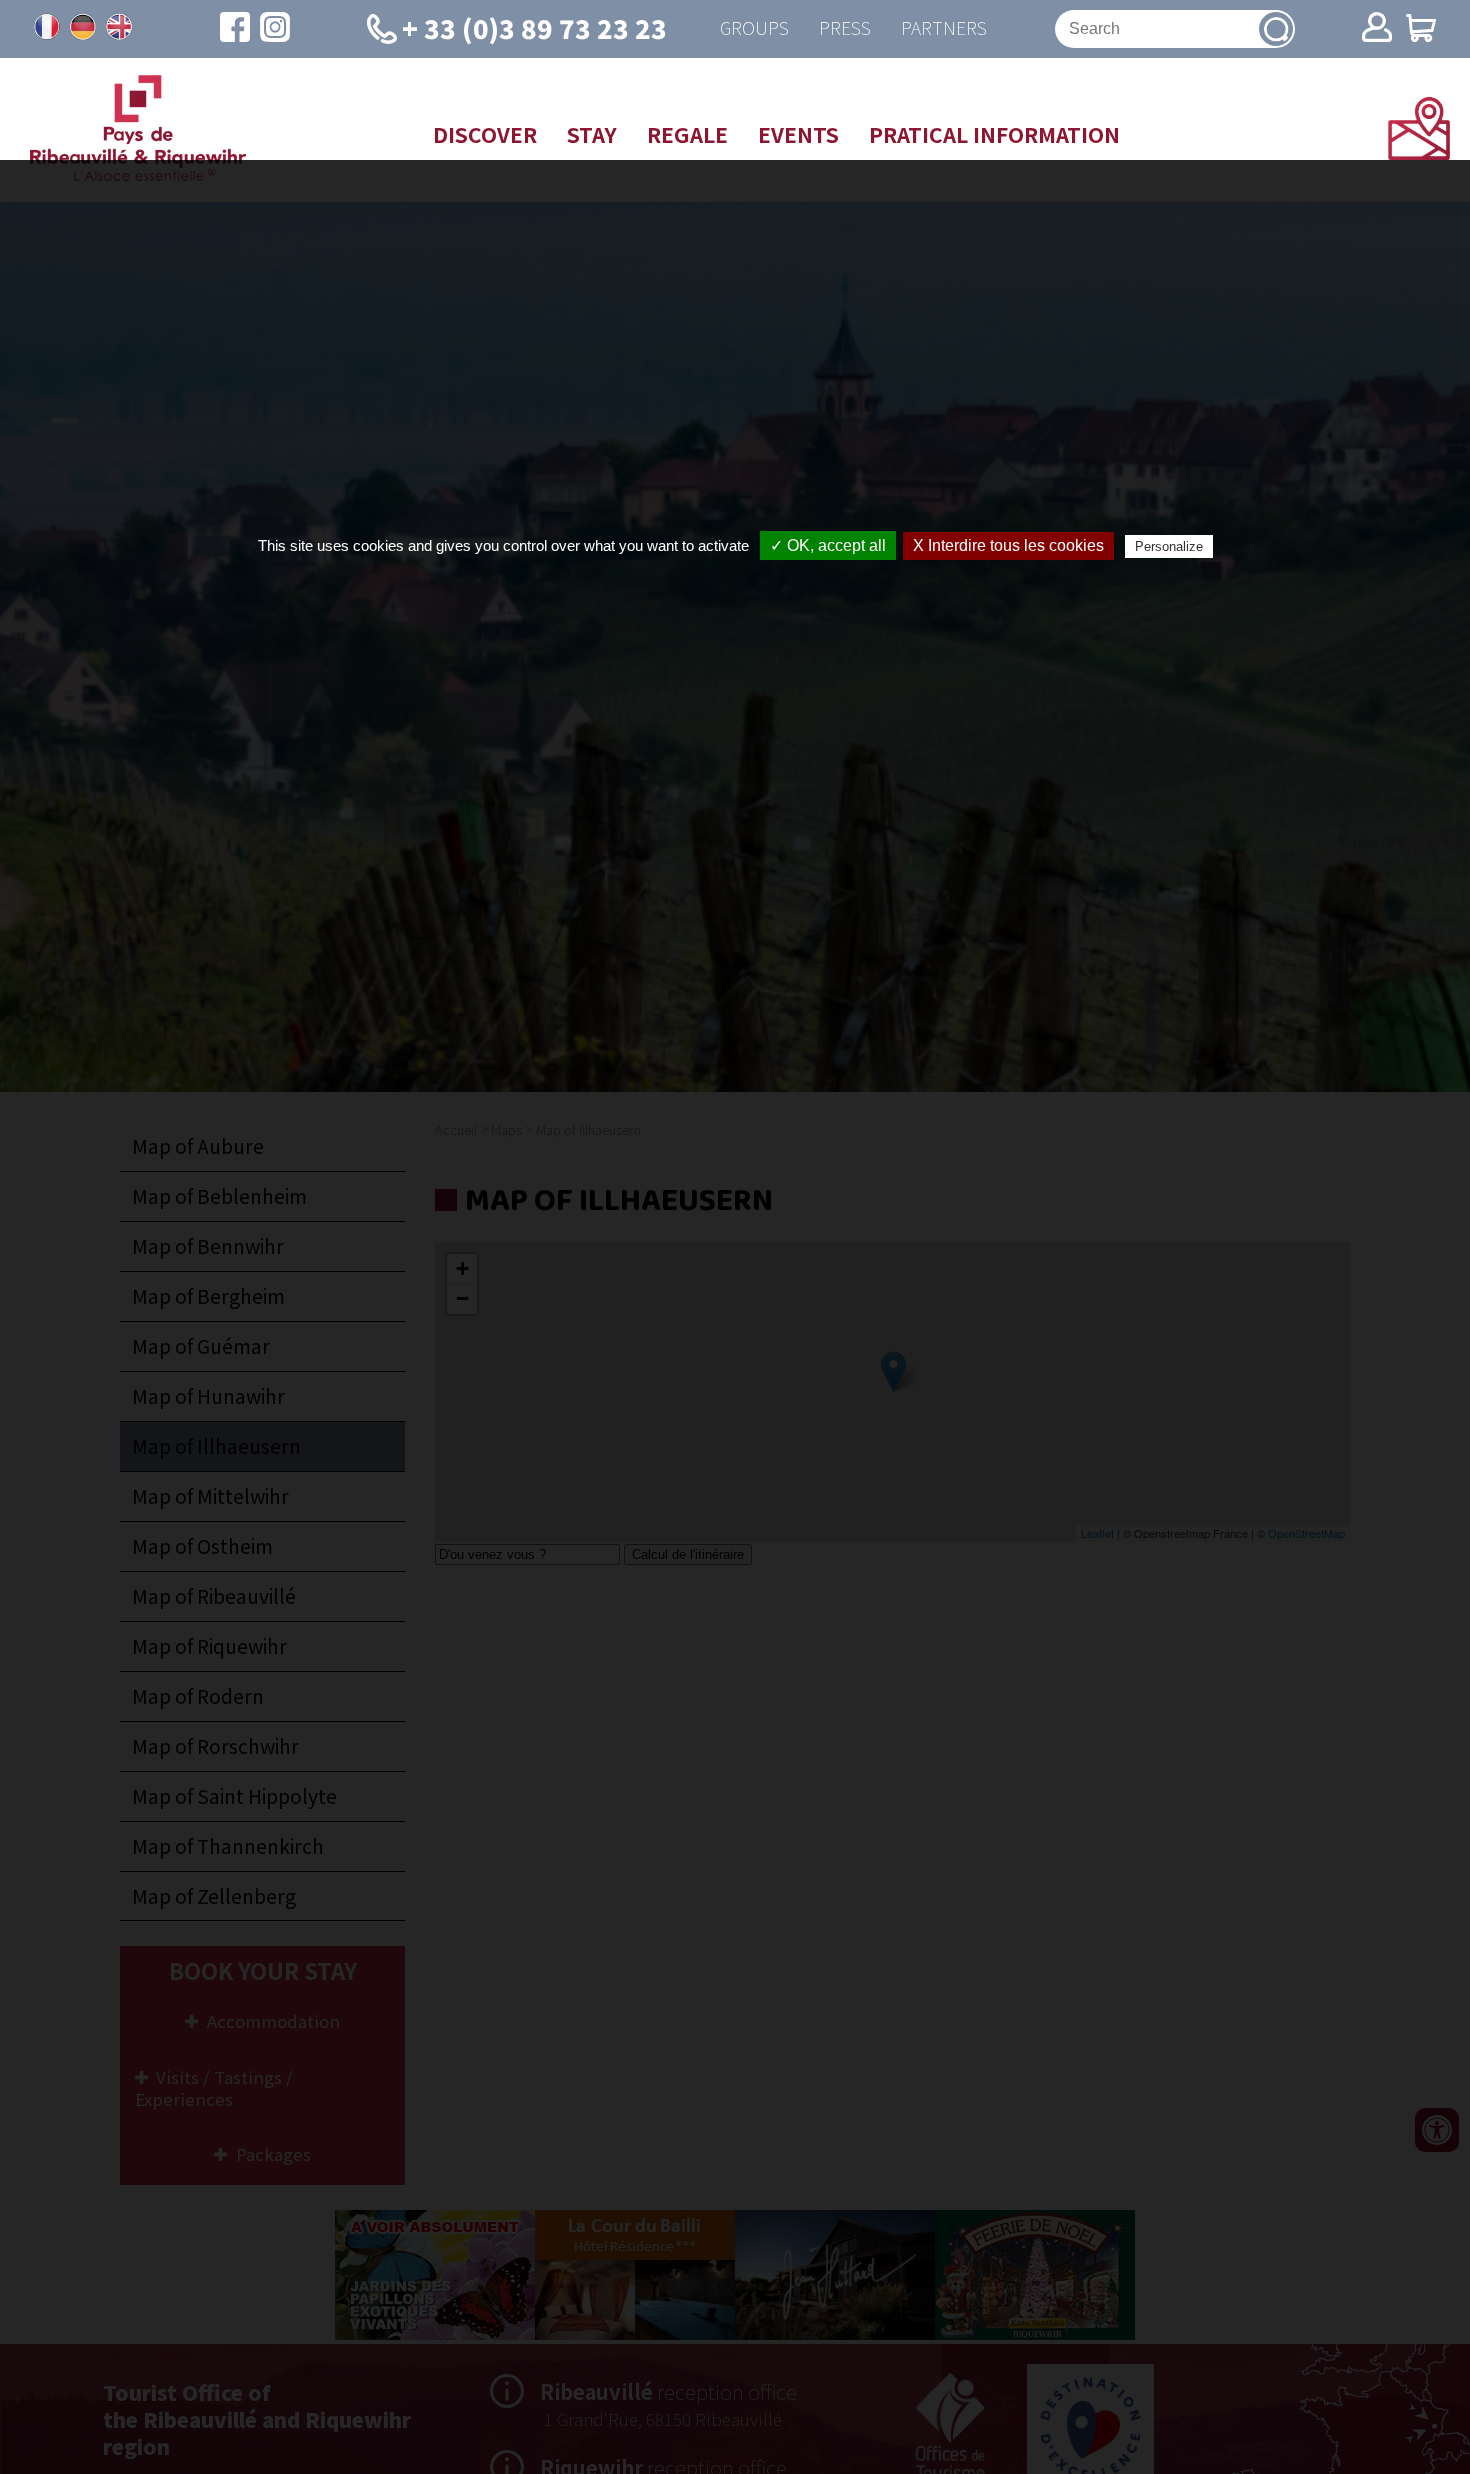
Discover (485, 134)
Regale (687, 134)
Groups (754, 28)
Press (845, 28)
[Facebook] (235, 29)
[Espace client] (1377, 29)
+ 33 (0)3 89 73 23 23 (534, 27)
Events (798, 134)
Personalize (1169, 546)
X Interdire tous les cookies (1008, 545)
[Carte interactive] (1419, 153)
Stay (592, 134)
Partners (944, 28)
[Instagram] (275, 29)
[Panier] (1421, 29)
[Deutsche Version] (83, 27)
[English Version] (119, 27)
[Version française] (47, 27)
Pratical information (994, 134)
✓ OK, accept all (828, 545)
